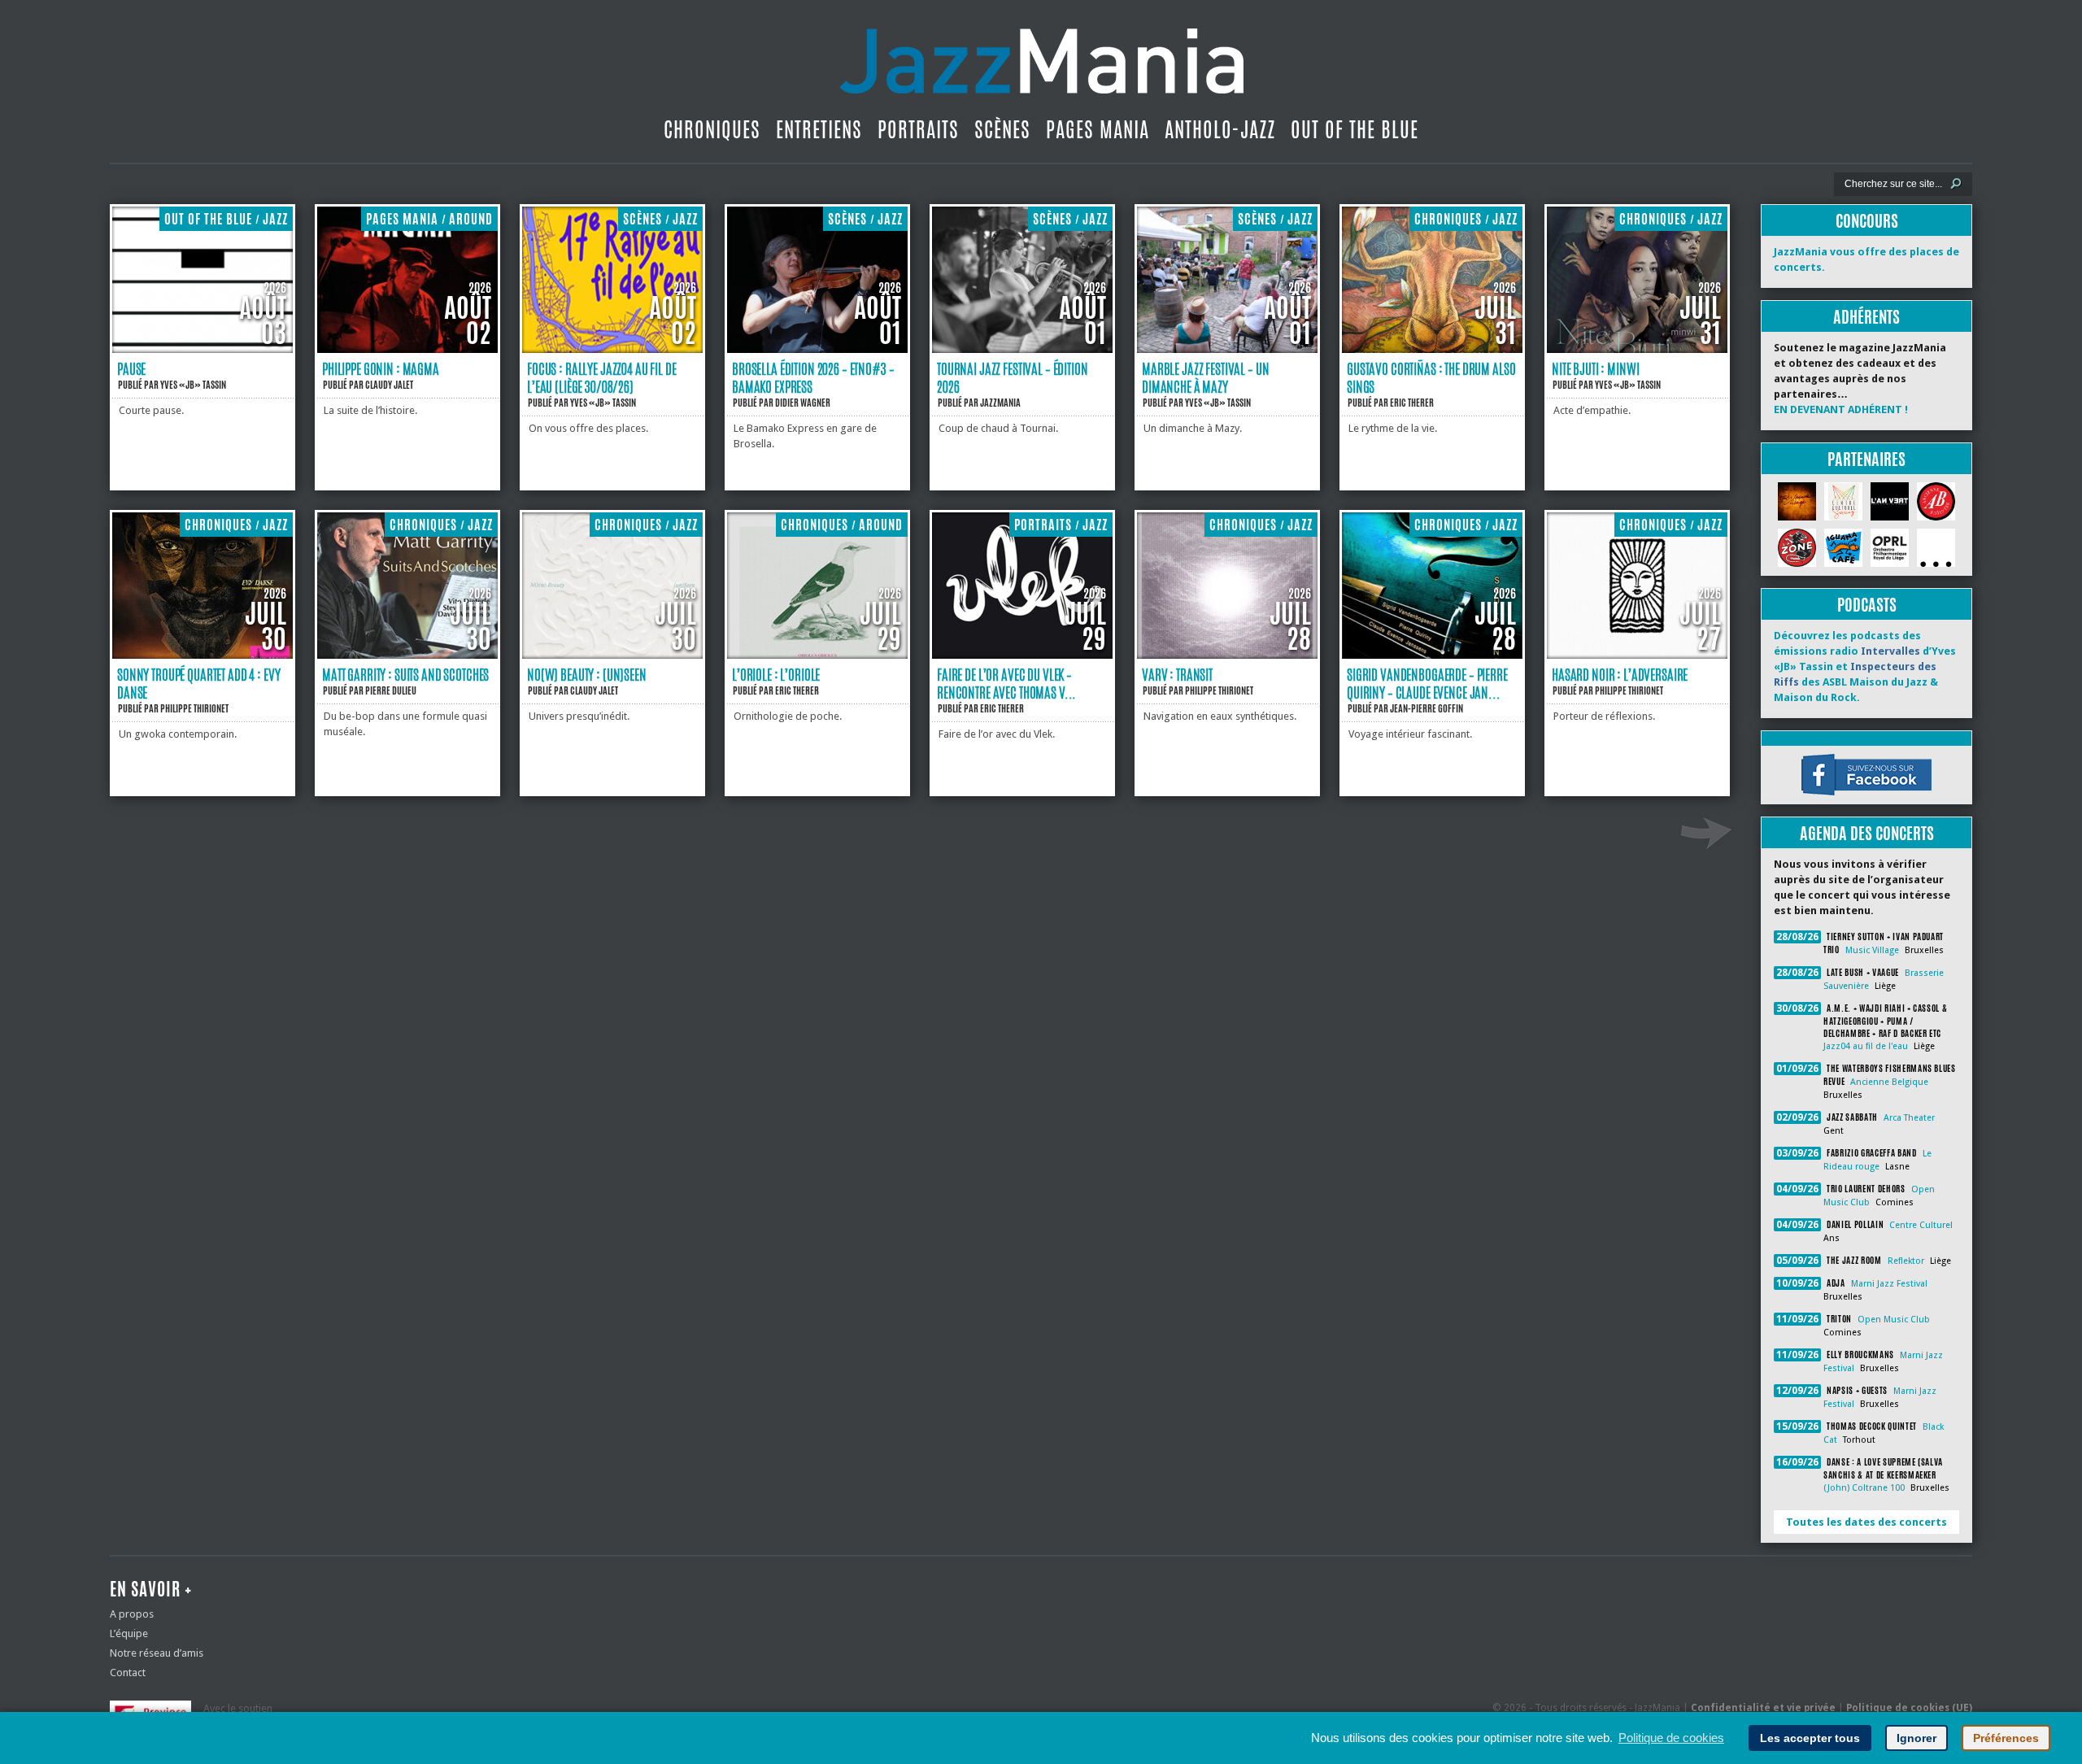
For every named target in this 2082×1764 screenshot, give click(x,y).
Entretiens (819, 129)
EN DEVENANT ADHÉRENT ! (1841, 409)
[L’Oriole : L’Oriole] (817, 655)
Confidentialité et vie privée (1763, 1708)
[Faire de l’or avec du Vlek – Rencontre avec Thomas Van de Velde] (1022, 655)
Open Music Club (1894, 1320)
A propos (132, 1614)
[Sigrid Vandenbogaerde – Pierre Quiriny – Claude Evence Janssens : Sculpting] (1432, 655)
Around (471, 219)
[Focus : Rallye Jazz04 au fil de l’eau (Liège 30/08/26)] (612, 349)
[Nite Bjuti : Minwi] (1637, 349)
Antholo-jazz (1220, 129)
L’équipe (129, 1633)
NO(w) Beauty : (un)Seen (587, 674)
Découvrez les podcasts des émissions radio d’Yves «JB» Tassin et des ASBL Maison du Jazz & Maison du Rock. (1865, 666)
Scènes (1002, 129)
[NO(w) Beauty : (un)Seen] (612, 655)
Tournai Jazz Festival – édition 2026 (1013, 377)
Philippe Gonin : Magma (381, 368)
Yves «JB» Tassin (193, 385)
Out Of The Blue (1355, 129)
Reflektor (1906, 1261)
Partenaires (1866, 459)
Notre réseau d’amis (157, 1653)
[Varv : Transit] (1227, 655)
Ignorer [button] (1916, 1738)
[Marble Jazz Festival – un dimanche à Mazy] (1227, 349)
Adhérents (1866, 317)
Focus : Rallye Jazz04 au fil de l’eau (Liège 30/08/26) (602, 377)
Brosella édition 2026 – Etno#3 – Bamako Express (813, 377)
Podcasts (1867, 605)
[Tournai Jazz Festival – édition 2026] (1022, 349)
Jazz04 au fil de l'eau (1866, 1046)
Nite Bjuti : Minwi (1595, 368)
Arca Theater (1909, 1118)
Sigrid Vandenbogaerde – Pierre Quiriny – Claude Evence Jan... (1427, 683)
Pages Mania (1098, 129)
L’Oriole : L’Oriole (776, 674)
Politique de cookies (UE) (1909, 1708)
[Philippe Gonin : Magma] (407, 349)
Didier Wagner (803, 403)
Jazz (275, 219)
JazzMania (1000, 403)
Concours (1867, 221)
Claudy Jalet (389, 385)
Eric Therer (1412, 403)
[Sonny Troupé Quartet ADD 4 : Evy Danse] (203, 655)
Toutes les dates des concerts (1866, 1522)
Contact (128, 1673)
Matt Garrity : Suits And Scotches (405, 674)
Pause (131, 368)
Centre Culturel (1921, 1225)
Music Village (1872, 950)
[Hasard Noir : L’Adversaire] (1637, 655)
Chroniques (712, 129)
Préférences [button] (2006, 1738)
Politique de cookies (1671, 1738)
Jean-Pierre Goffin (1426, 708)
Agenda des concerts (1867, 833)
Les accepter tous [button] (1810, 1738)
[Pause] (203, 349)
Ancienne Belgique (1889, 1082)
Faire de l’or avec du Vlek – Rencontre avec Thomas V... (1006, 683)
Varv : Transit (1177, 674)
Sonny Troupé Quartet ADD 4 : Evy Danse (198, 683)
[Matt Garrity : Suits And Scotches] (407, 655)
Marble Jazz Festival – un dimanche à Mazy (1205, 377)
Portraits (918, 129)
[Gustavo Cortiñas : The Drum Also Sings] (1432, 349)
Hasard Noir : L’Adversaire (1620, 674)
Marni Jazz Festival (1889, 1284)
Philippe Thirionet (194, 708)
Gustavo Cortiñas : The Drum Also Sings (1431, 377)
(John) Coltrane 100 (1864, 1488)
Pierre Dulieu (391, 690)
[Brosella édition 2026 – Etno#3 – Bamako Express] (817, 349)
